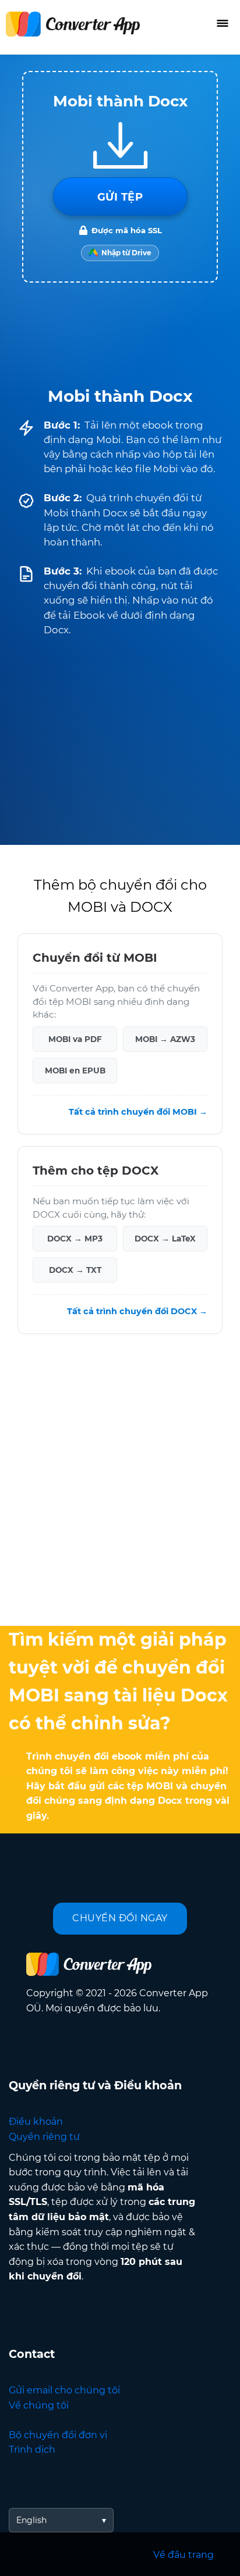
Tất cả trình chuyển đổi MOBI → (138, 1112)
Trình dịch (32, 2450)
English (31, 2520)
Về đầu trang (183, 2555)
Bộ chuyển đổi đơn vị (58, 2435)
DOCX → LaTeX (165, 1239)
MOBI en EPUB (75, 1071)
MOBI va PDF (75, 1039)
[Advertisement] (120, 1483)
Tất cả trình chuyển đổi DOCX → (137, 1311)
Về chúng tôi (39, 2405)
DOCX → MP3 (75, 1239)
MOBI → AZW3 (165, 1039)
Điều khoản (36, 2122)
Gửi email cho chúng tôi (64, 2390)
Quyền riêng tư (44, 2137)
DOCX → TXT (75, 1270)
